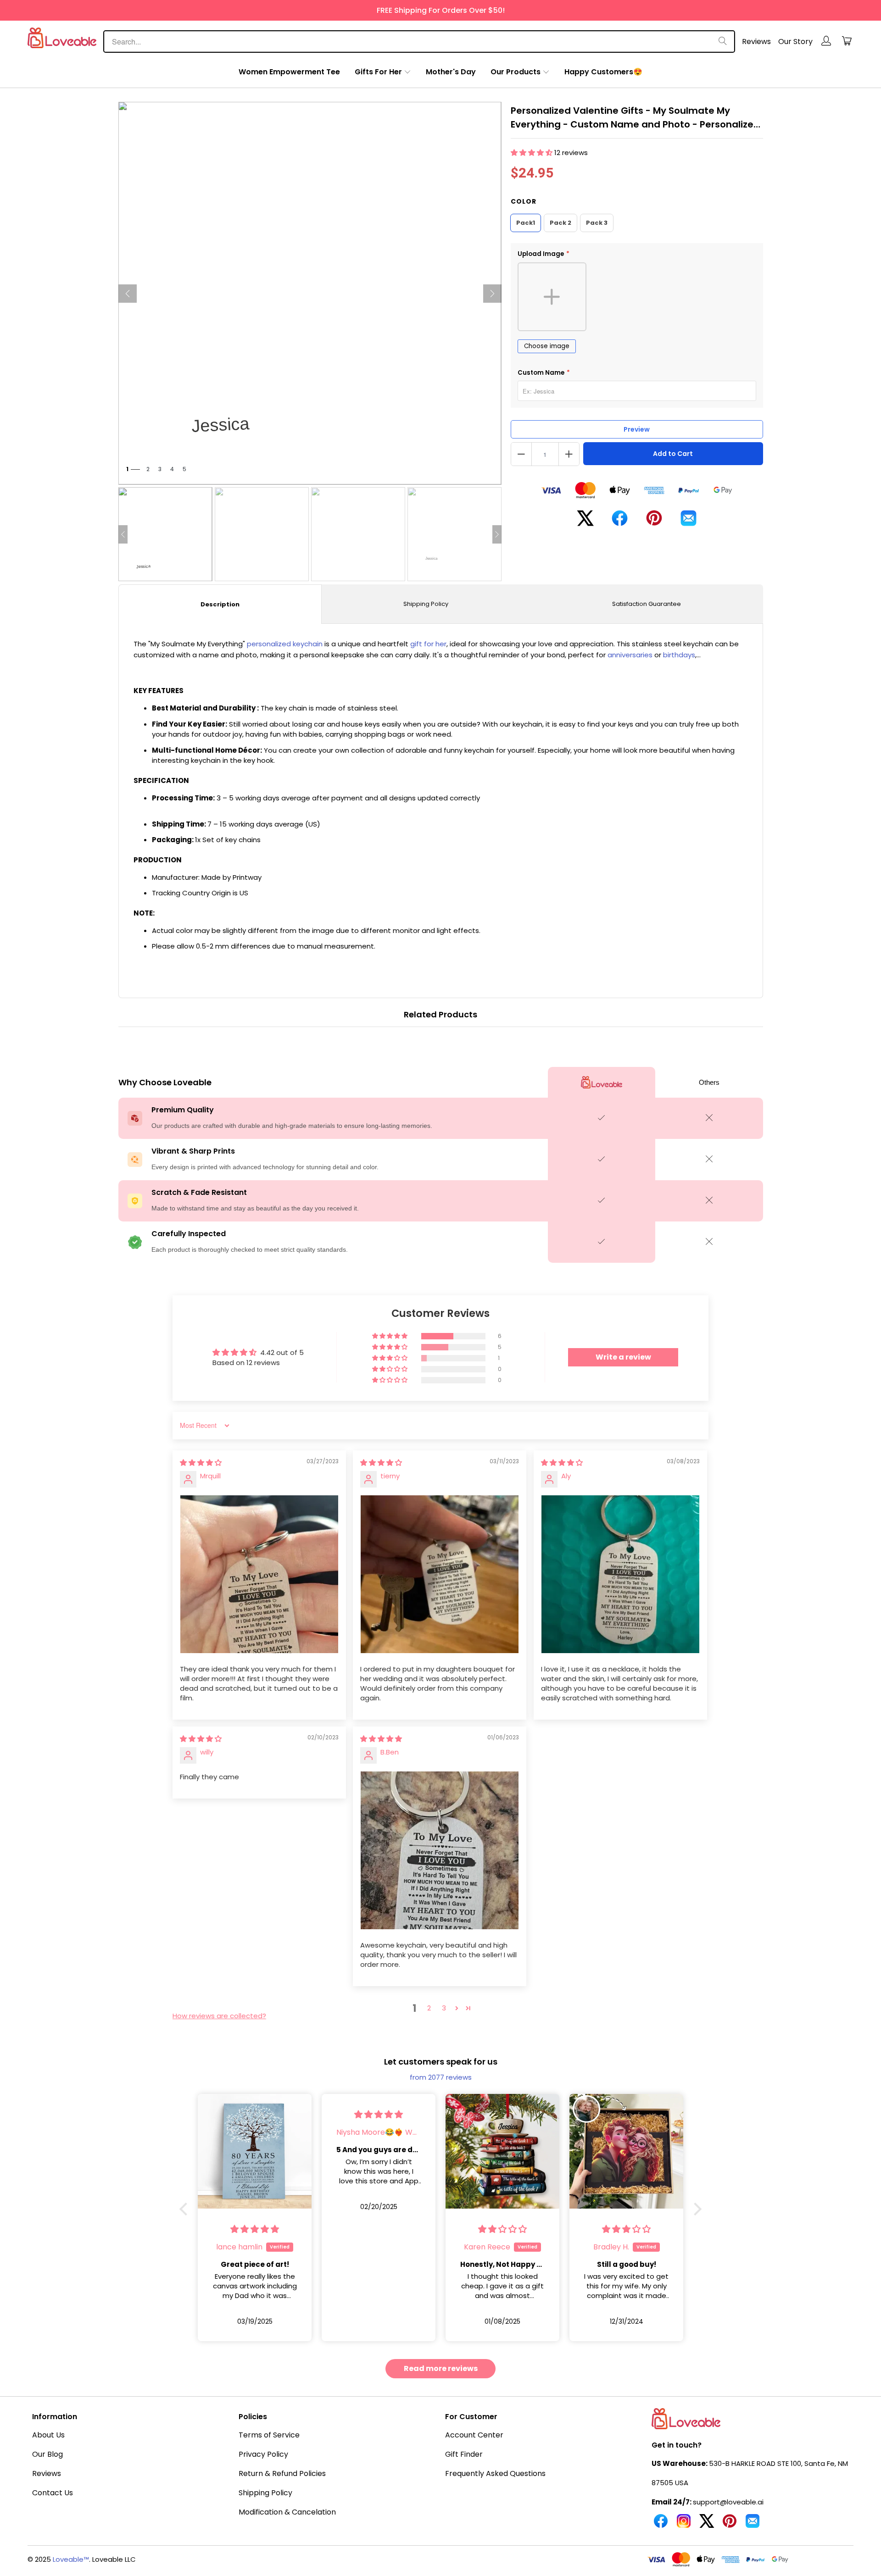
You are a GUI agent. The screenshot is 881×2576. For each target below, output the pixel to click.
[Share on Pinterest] (654, 522)
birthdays (679, 655)
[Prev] (128, 294)
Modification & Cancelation (287, 2512)
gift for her (428, 644)
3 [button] (444, 2008)
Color (524, 201)
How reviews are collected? (219, 2016)
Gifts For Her (378, 72)
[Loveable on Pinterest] (730, 2525)
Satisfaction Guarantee (647, 604)
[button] (533, 153)
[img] (201, 1463)
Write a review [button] (623, 1357)
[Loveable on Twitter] (707, 2525)
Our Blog (47, 2454)
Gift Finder (464, 2454)
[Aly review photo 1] (620, 1574)
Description (220, 604)
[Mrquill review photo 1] (259, 1574)
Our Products (516, 72)
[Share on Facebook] (620, 522)
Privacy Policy (263, 2454)
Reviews (756, 42)
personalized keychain (285, 644)
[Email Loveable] (753, 2525)
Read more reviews (441, 2368)
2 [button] (429, 2008)
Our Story (795, 42)
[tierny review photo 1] (440, 1574)
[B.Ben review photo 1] (440, 1850)
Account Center (474, 2435)
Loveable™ (71, 2559)
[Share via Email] (689, 522)
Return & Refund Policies (282, 2473)
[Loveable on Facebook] (661, 2525)
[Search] (723, 42)
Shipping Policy (426, 604)
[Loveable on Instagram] (684, 2525)
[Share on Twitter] (585, 522)
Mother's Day (451, 72)
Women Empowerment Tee (289, 72)
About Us (48, 2435)
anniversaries (630, 655)
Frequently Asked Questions (495, 2473)
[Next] (492, 294)
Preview (637, 429)
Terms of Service (269, 2435)
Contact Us (53, 2493)
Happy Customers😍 (603, 72)
